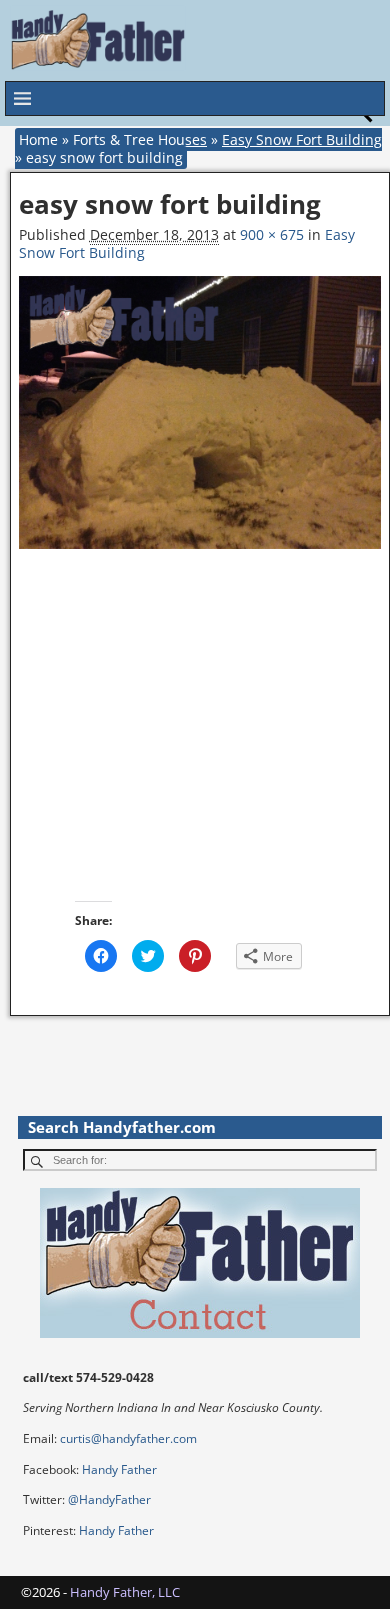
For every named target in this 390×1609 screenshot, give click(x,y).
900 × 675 (272, 234)
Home (38, 139)
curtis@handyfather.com (128, 1438)
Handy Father (119, 1469)
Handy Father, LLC (125, 1592)
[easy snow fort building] (200, 422)
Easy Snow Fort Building (302, 139)
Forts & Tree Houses (140, 139)
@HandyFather (109, 1499)
